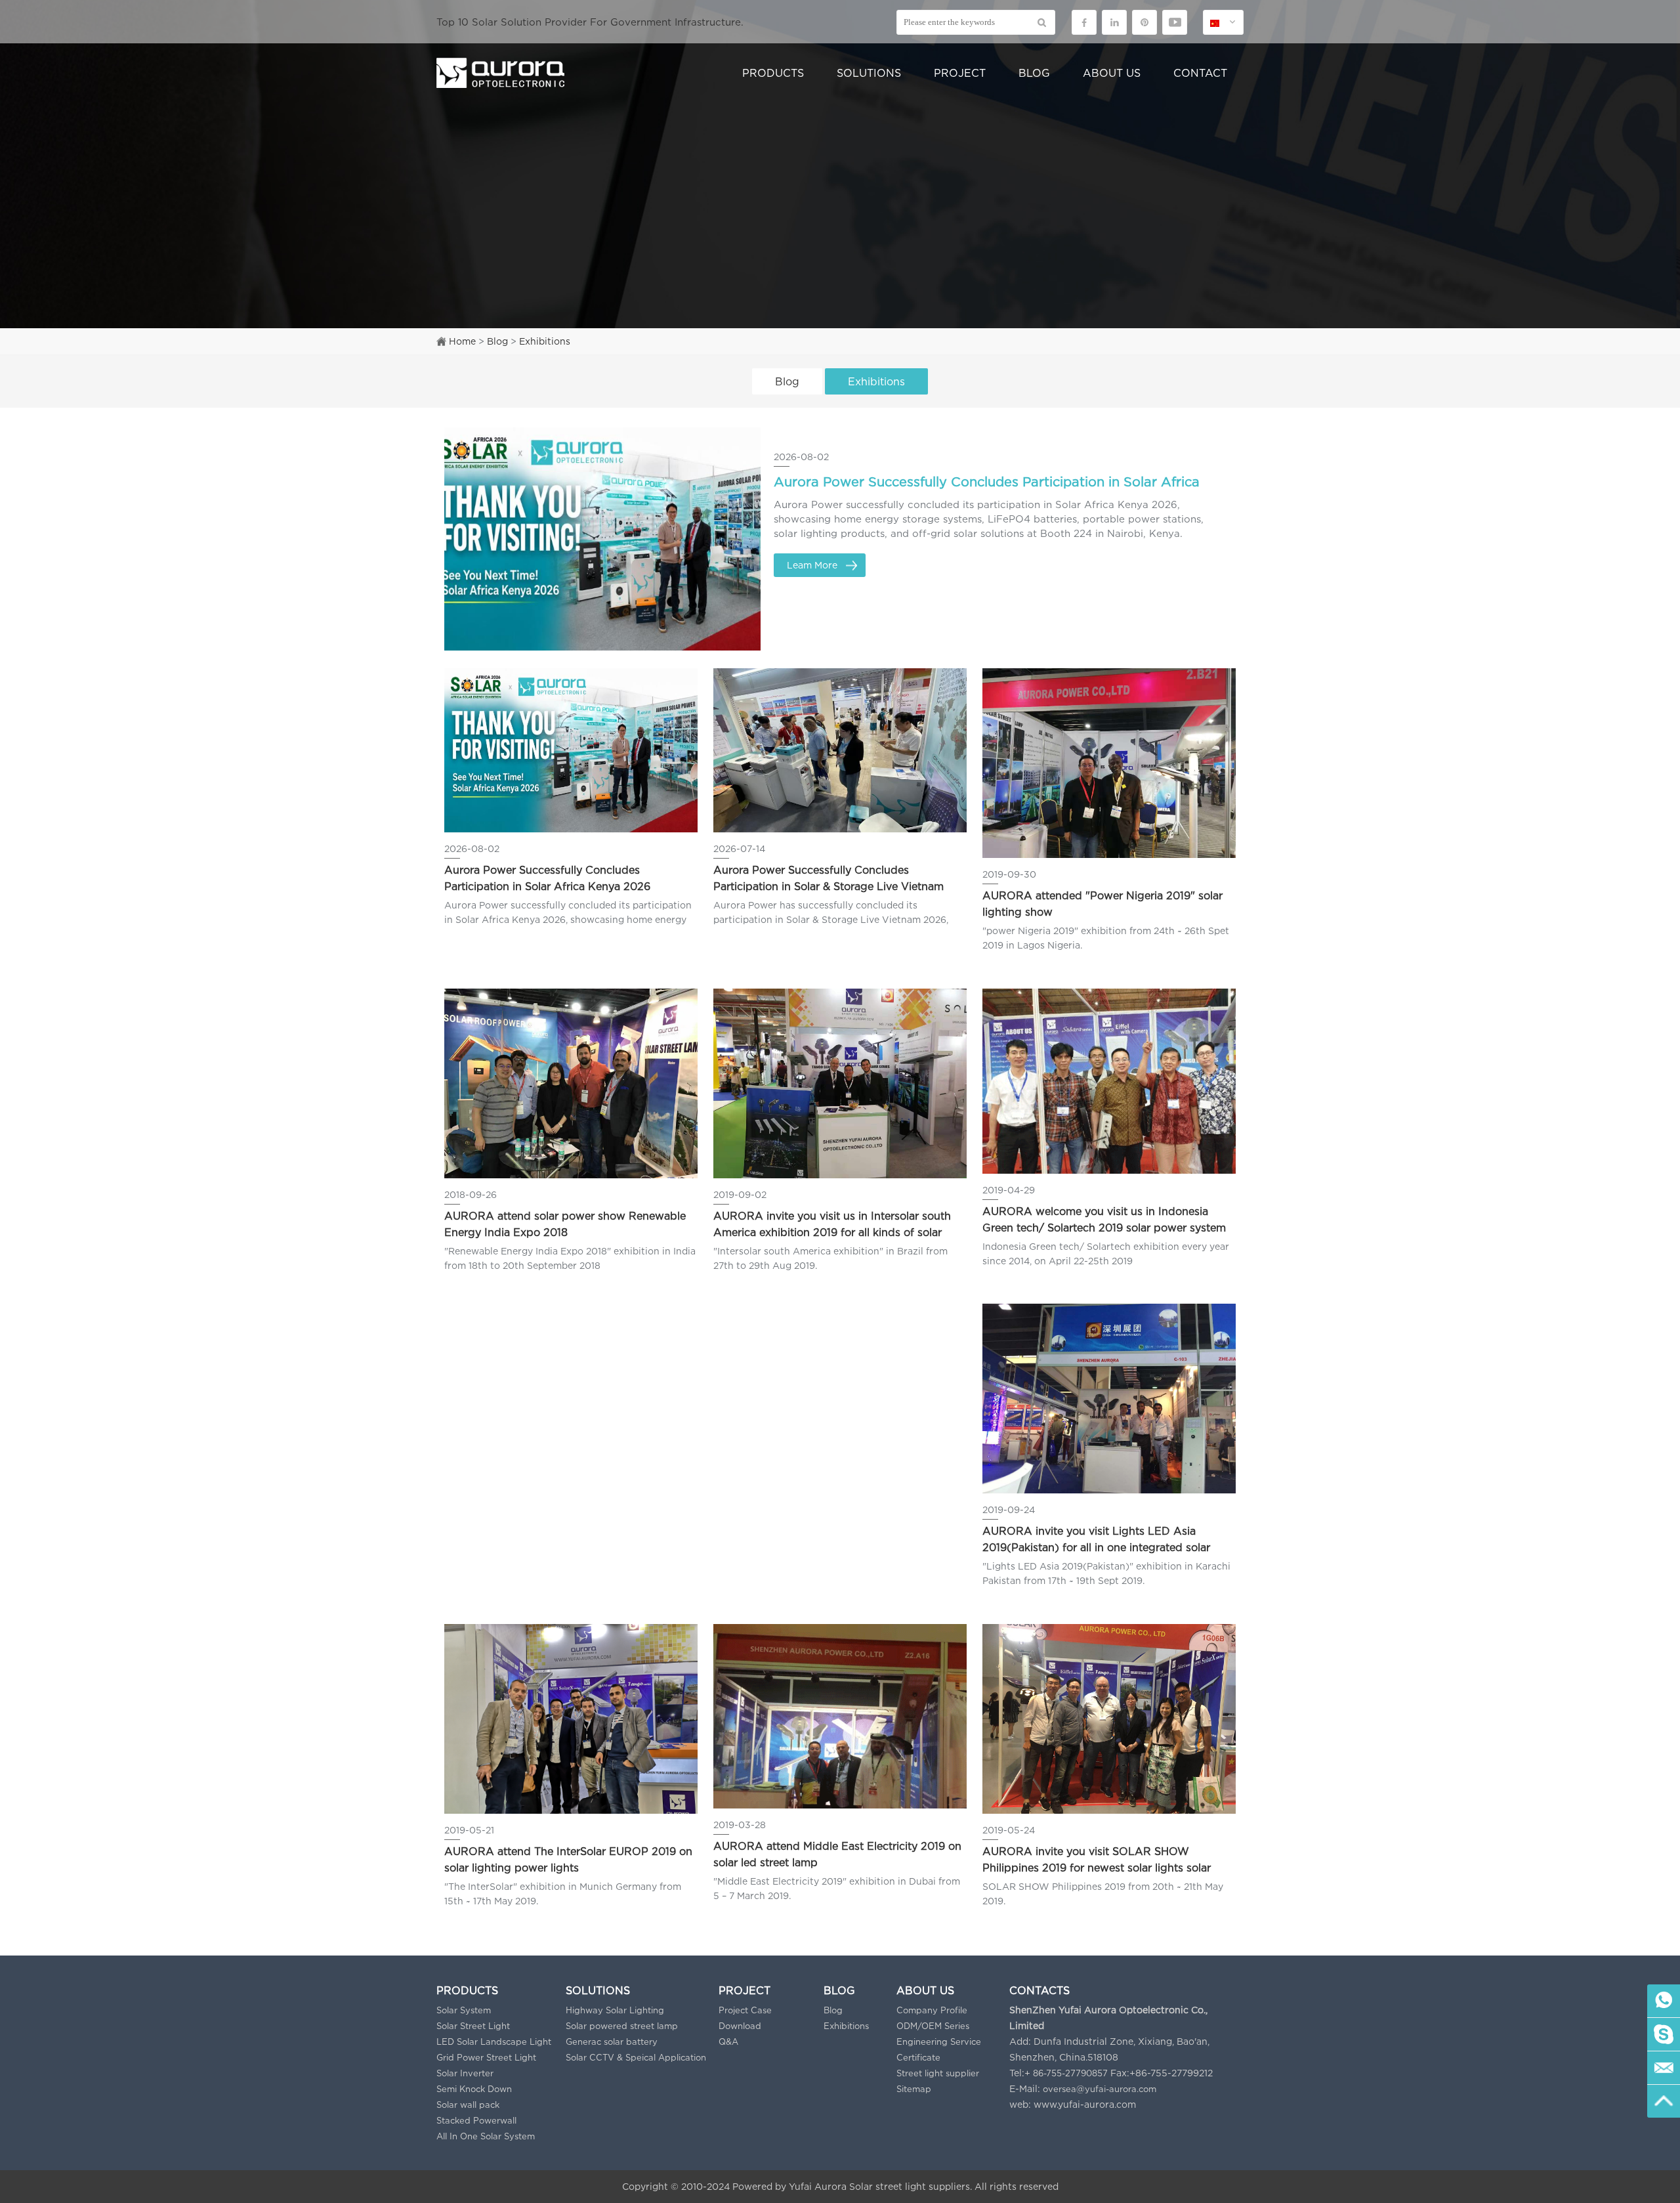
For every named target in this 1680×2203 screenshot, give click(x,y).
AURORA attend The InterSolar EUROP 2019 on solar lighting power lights (568, 1859)
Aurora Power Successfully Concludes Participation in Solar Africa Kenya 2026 (987, 486)
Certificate (918, 2057)
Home (462, 341)
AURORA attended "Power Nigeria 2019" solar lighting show (1102, 904)
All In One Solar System (486, 2136)
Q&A (728, 2042)
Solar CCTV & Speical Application (636, 2057)
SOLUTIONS (869, 73)
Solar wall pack (468, 2105)
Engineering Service (939, 2042)
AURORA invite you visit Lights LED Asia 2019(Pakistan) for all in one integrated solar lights (1096, 1540)
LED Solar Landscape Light (494, 2042)
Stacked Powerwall (476, 2120)
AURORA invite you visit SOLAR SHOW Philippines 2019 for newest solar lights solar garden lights (1097, 1861)
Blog (497, 341)
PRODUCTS (773, 73)
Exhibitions (545, 341)
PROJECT (960, 73)
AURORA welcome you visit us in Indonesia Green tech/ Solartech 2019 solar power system (1104, 1219)
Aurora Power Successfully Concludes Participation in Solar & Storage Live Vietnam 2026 (829, 879)
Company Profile (932, 2010)
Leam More (812, 565)
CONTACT (1200, 73)
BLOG (1034, 73)
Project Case (745, 2010)
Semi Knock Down (474, 2089)
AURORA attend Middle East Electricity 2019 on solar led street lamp (837, 1854)
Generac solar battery (612, 2042)
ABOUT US (1112, 73)
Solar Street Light (473, 2026)
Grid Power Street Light (486, 2057)
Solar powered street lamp (622, 2026)
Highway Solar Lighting (615, 2010)
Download (740, 2026)
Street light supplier (938, 2073)
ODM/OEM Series (933, 2026)
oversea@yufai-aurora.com (1100, 2089)
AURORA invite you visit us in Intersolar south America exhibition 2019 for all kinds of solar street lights (832, 1225)
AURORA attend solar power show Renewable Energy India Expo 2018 (565, 1224)
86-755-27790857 (1070, 2073)
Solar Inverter (465, 2073)
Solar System (464, 2010)
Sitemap (914, 2089)
